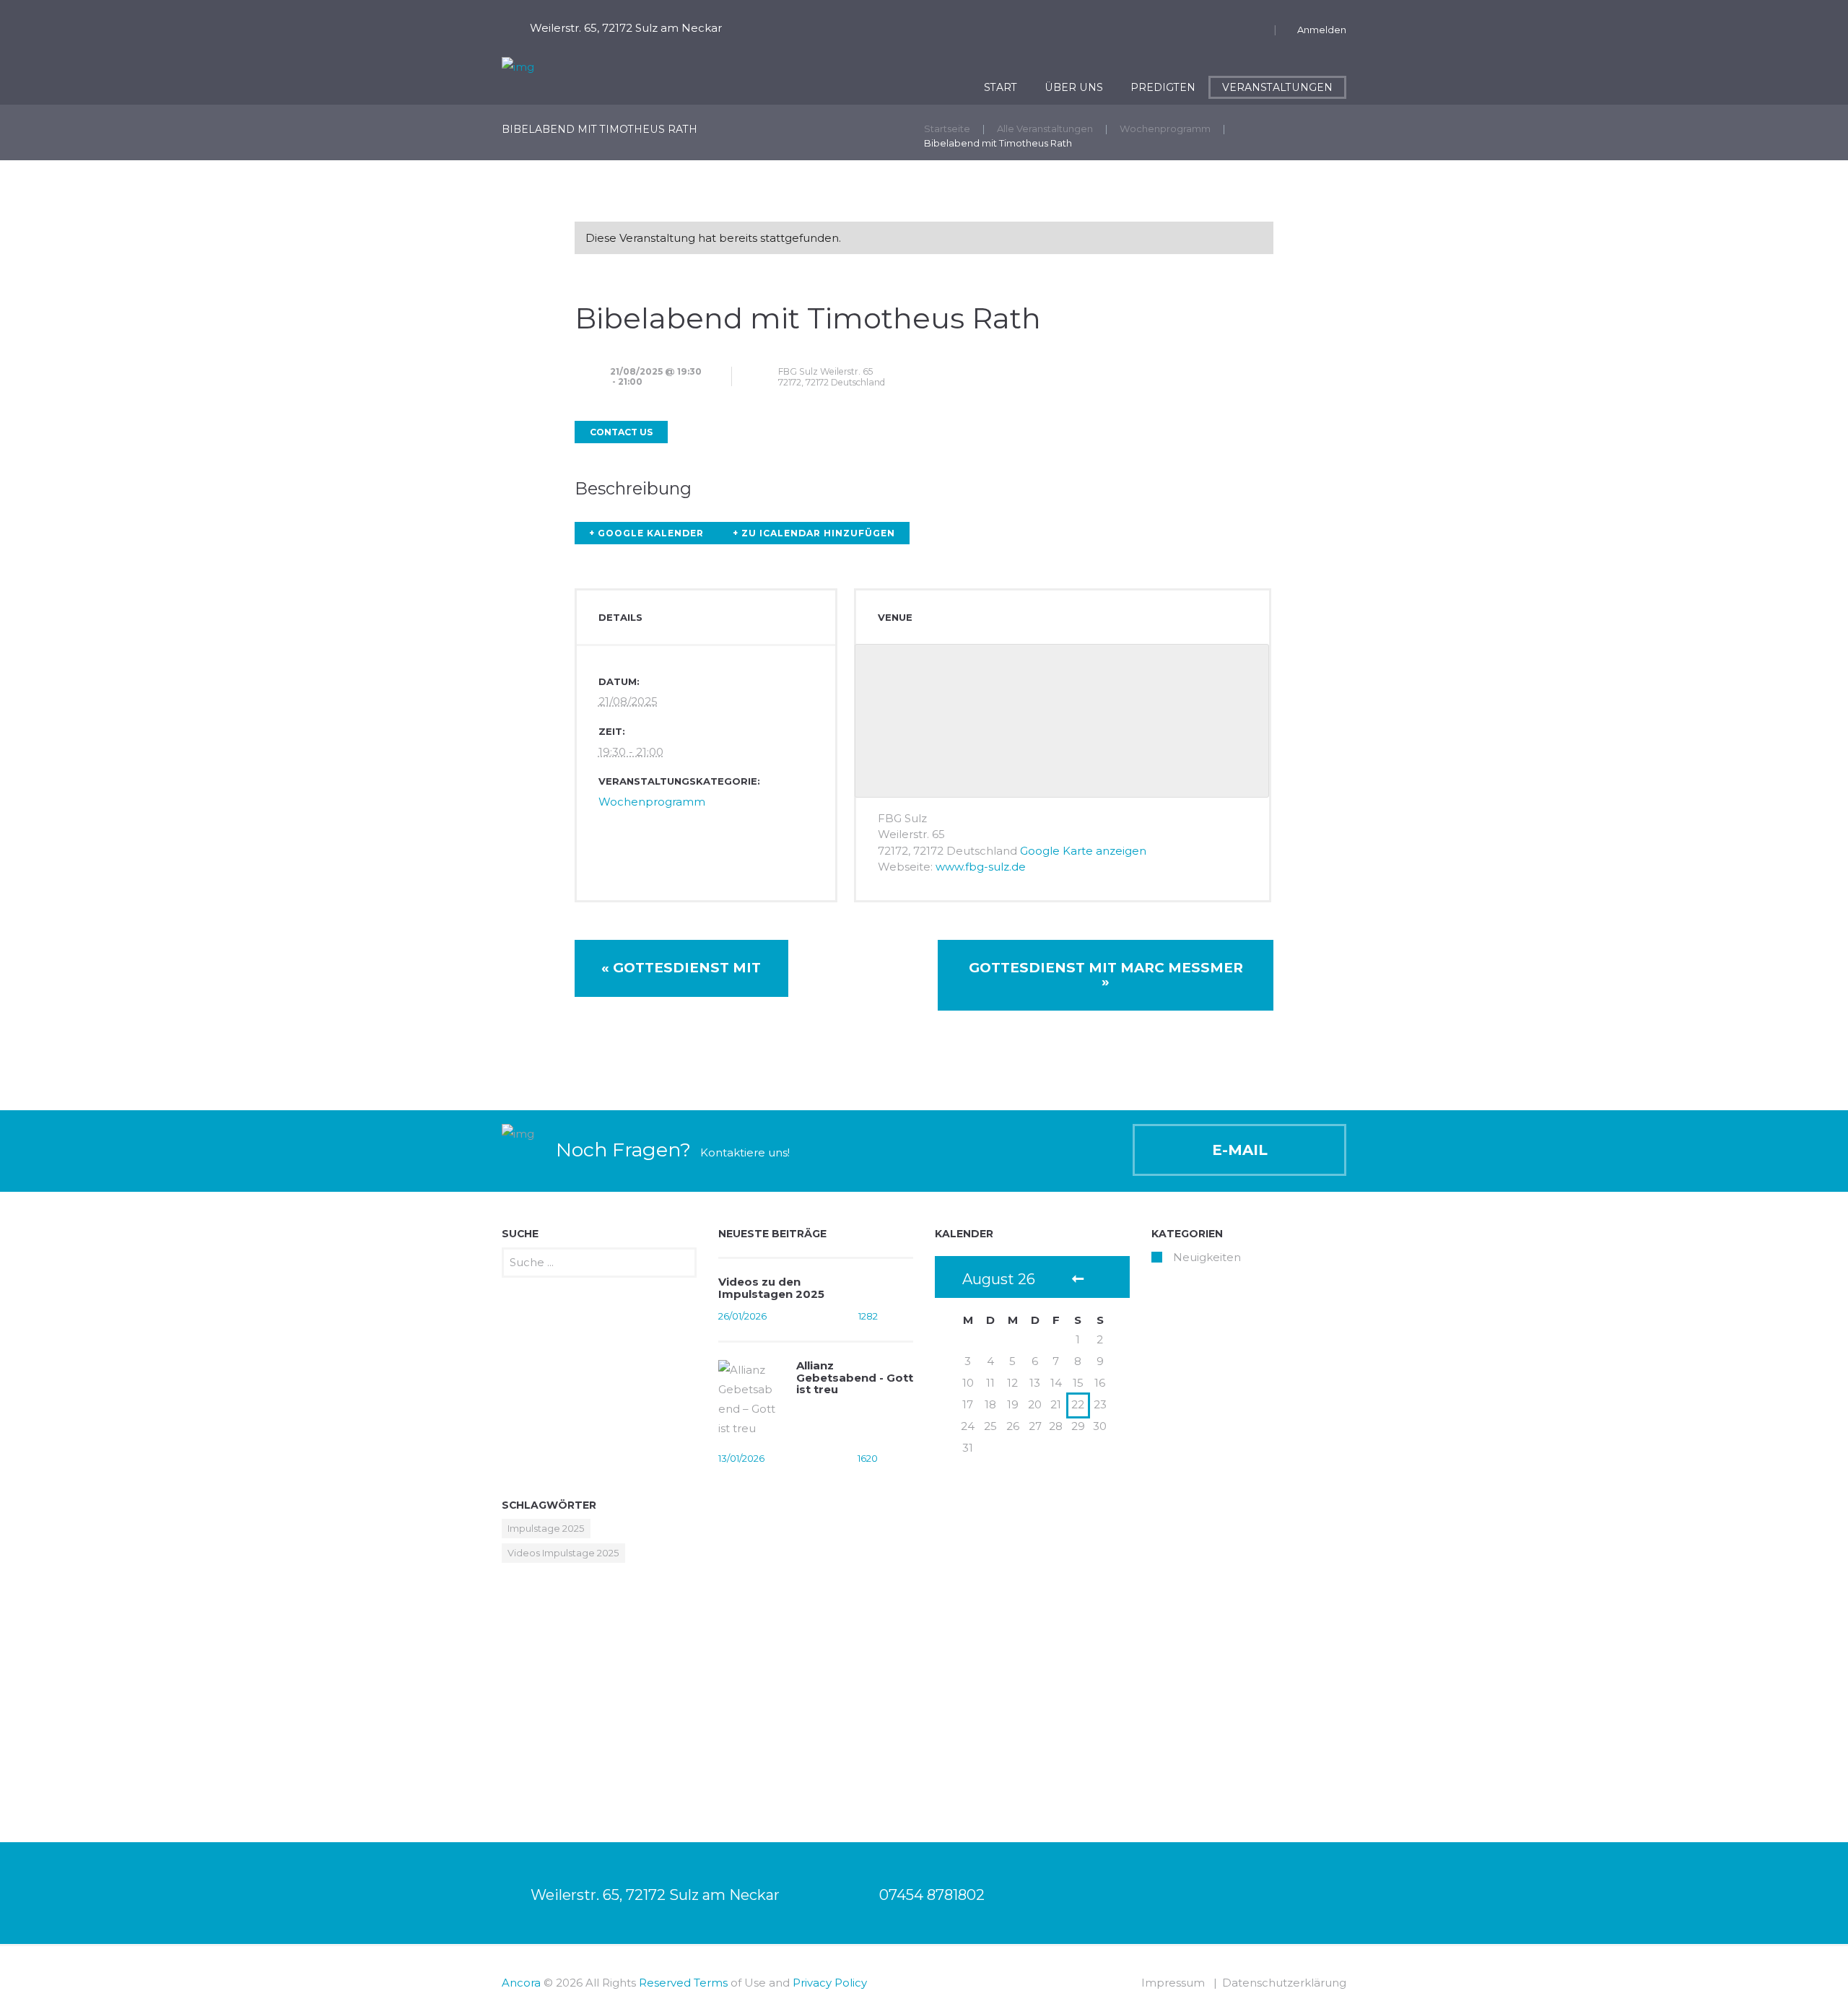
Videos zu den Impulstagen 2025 (771, 1288)
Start (1001, 87)
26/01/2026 (742, 1316)
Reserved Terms (683, 1983)
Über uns (1074, 87)
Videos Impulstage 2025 (563, 1553)
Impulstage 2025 (546, 1528)
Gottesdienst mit (681, 968)
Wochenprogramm (1165, 128)
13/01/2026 (741, 1458)
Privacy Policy (830, 1983)
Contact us (621, 432)
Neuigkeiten (1207, 1257)
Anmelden (1322, 30)
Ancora (521, 1983)
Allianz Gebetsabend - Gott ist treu (855, 1377)
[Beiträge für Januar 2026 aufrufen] (1078, 1280)
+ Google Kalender (646, 533)
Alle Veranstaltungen (1045, 128)
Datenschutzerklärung (1284, 1983)
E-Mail (1240, 1150)
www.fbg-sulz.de (981, 867)
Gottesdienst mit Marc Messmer (1106, 975)
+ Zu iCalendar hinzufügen (814, 533)
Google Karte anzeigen (1083, 851)
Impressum (1173, 1983)
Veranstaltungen (1277, 87)
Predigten (1163, 87)
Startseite (947, 128)
